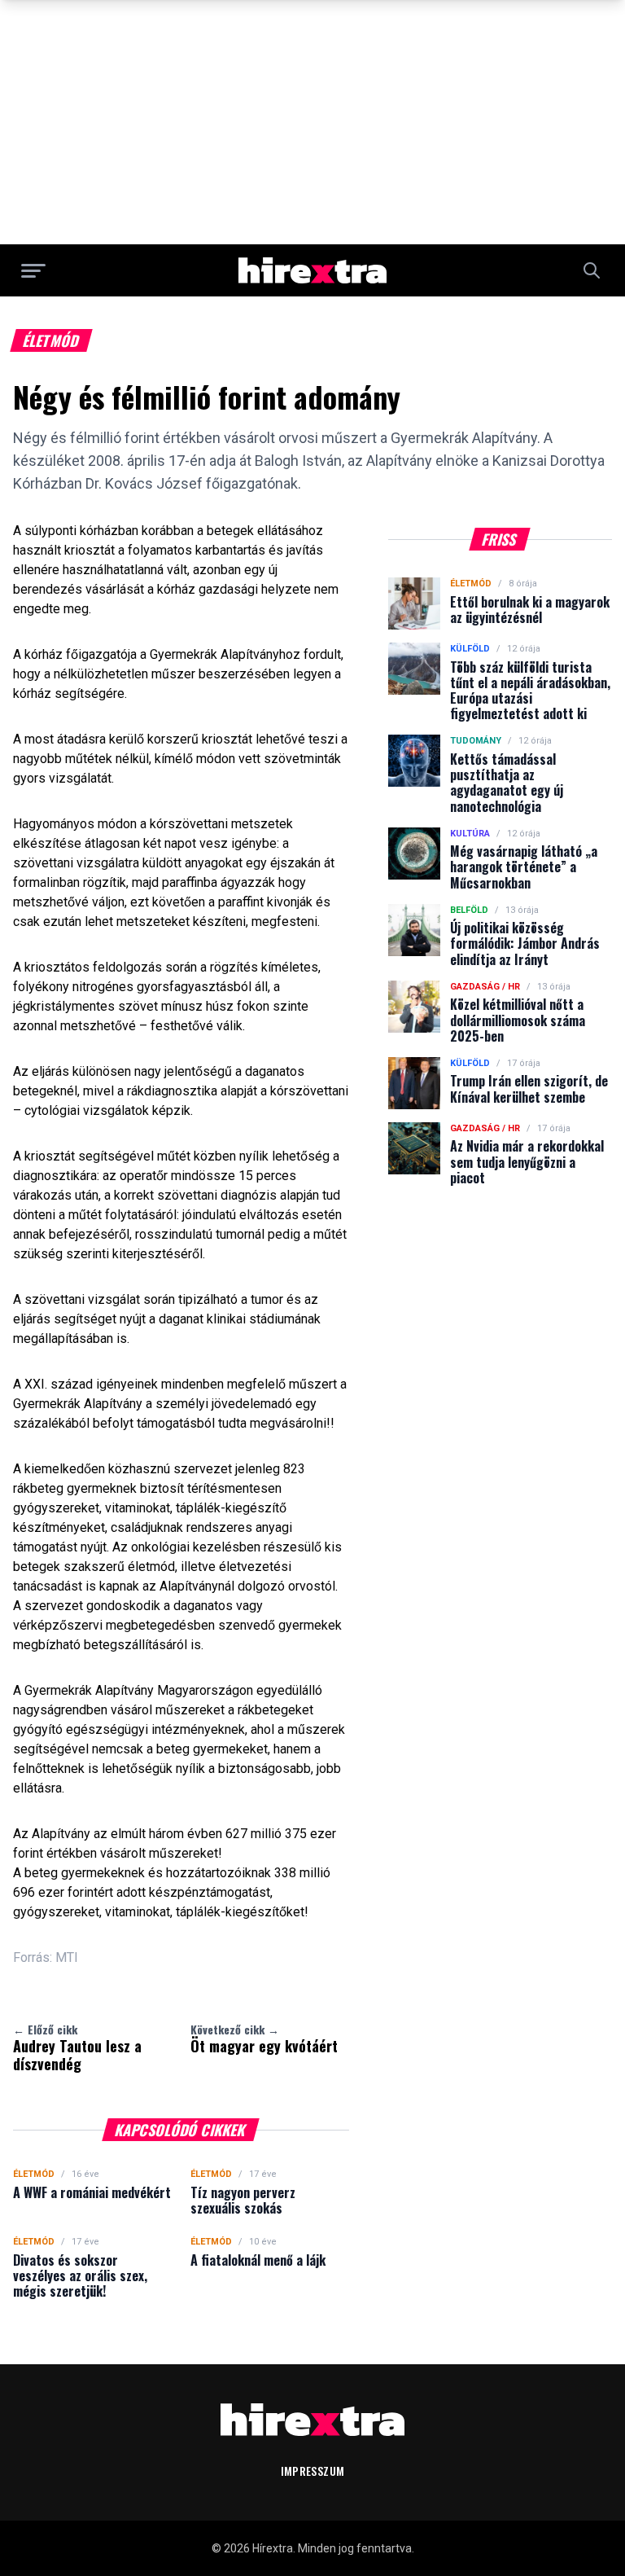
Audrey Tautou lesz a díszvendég (77, 2047)
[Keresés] (592, 270)
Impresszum (313, 2471)
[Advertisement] (312, 122)
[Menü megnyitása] (33, 270)
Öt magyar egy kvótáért (264, 2038)
